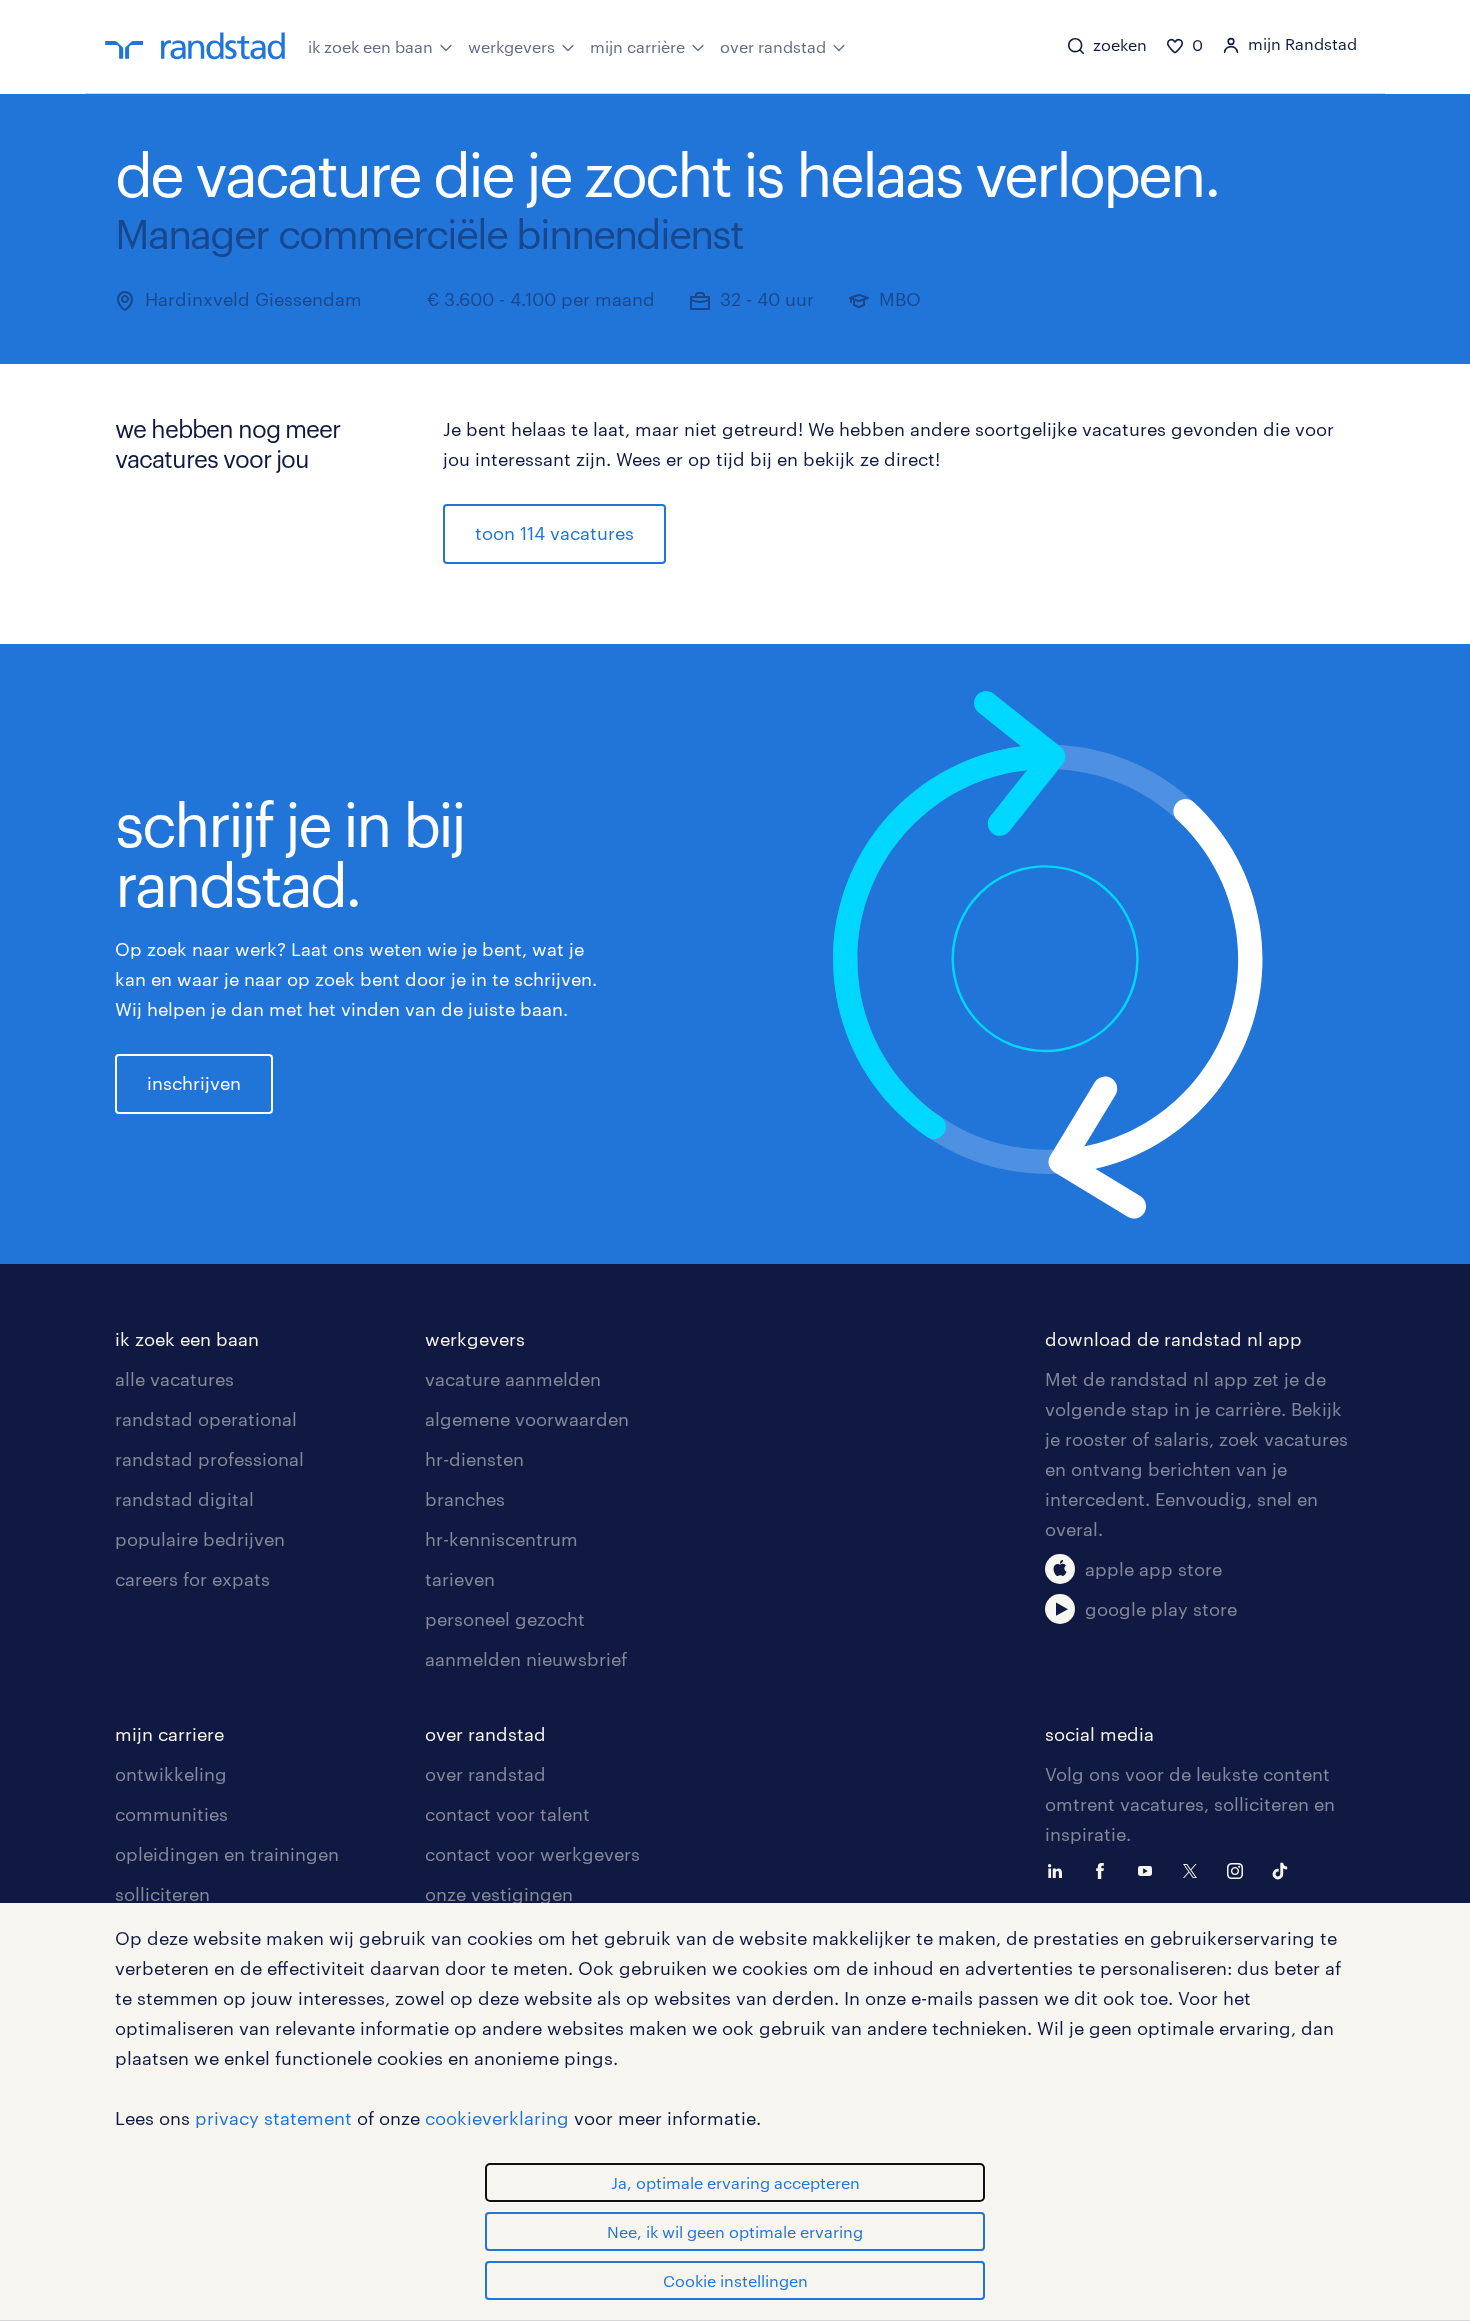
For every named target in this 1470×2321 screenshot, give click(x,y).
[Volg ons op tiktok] (1285, 1869)
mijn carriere (169, 1734)
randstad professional (209, 1459)
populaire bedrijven (200, 1539)
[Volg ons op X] (1195, 1869)
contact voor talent (507, 1814)
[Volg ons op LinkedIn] (1060, 1869)
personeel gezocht (505, 1619)
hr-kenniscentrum (501, 1539)
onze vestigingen (499, 1894)
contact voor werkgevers (532, 1854)
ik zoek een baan (370, 46)
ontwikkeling (171, 1774)
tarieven (460, 1579)
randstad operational (206, 1419)
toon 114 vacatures (554, 533)
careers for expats (192, 1579)
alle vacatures (174, 1379)
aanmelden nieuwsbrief (526, 1659)
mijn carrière (637, 46)
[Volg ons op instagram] (1240, 1869)
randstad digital (184, 1499)
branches (465, 1499)
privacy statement (273, 2118)
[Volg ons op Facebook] (1105, 1869)
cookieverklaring (497, 2118)
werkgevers (511, 46)
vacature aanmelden (513, 1379)
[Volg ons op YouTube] (1150, 1869)
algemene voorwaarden (527, 1419)
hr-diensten (474, 1459)
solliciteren (162, 1894)
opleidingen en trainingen (227, 1854)
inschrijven (194, 1083)
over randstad (773, 46)
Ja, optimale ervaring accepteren (735, 2182)
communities (171, 1814)
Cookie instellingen (735, 2280)
